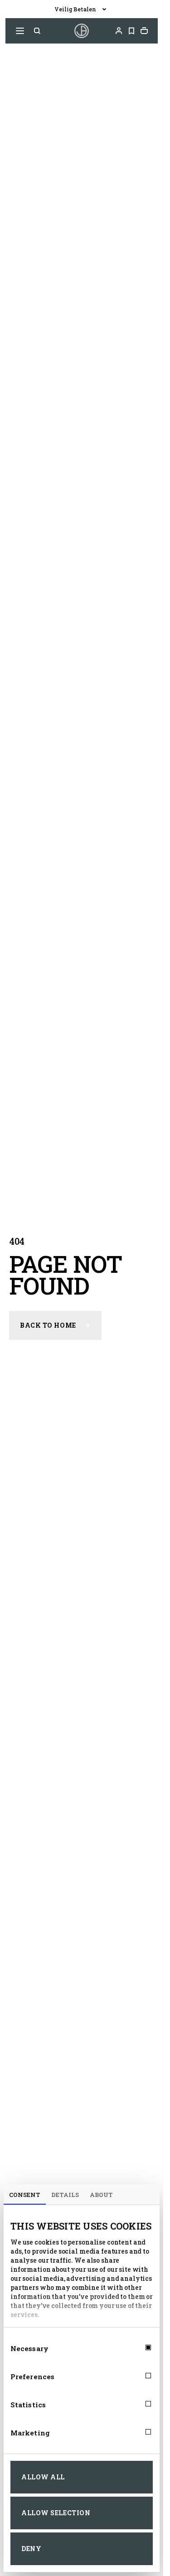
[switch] (140, 2376)
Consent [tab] (25, 2195)
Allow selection (56, 2513)
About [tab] (101, 2195)
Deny (31, 2549)
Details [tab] (65, 2195)
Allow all (43, 2477)
